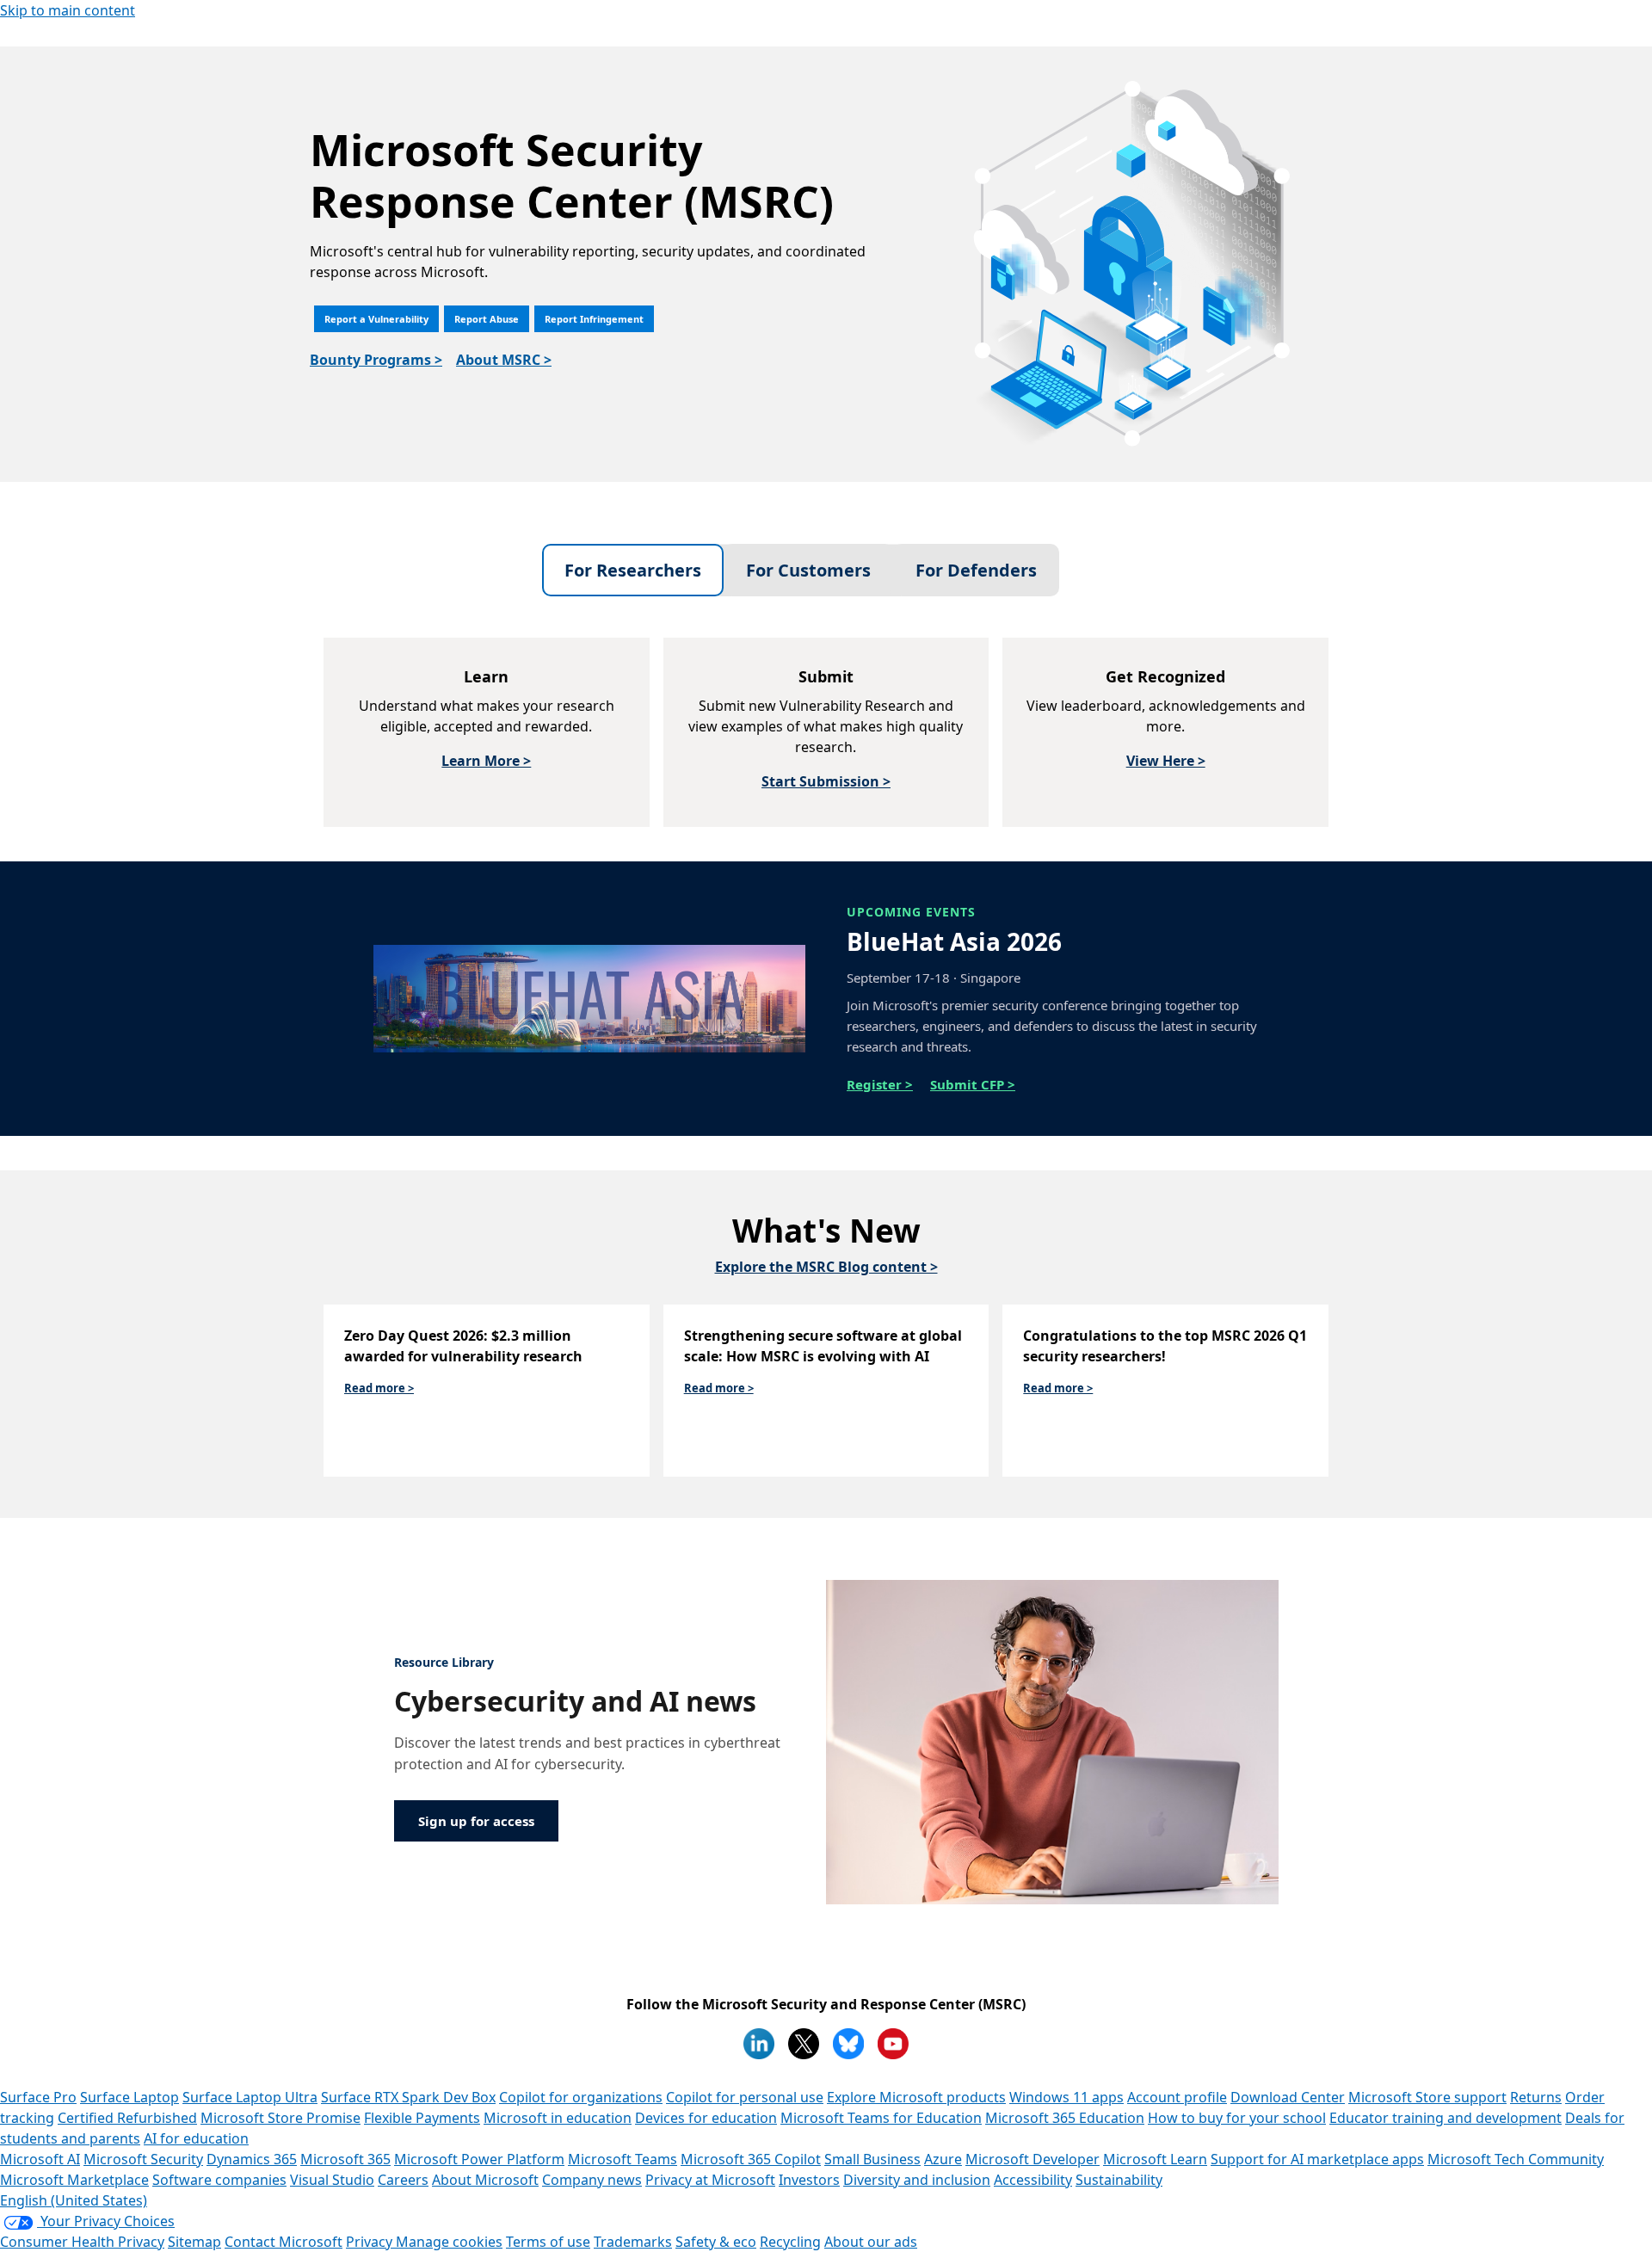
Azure (943, 2159)
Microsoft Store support (1427, 2097)
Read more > (379, 1388)
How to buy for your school (1237, 2118)
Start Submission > (826, 781)
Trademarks (633, 2242)
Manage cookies (449, 2242)
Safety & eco (716, 2242)
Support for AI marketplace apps (1317, 2159)
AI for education (196, 2138)
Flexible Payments (422, 2118)
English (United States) (74, 2200)
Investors (809, 2180)
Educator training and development (1445, 2118)
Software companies (219, 2180)
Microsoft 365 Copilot (751, 2159)
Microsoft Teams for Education (881, 2118)
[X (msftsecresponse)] (804, 2044)
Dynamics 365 (252, 2159)
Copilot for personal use (745, 2097)
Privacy (371, 2242)
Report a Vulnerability (376, 319)
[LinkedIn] (759, 2044)
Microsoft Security (143, 2159)
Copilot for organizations (581, 2097)
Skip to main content (68, 10)
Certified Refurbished (127, 2118)
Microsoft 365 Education (1065, 2118)
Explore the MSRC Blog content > (826, 1267)
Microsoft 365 (345, 2159)
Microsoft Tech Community (1516, 2159)
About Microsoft (485, 2180)
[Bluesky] (848, 2044)
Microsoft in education (558, 2118)
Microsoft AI (40, 2159)
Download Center (1288, 2097)
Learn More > (486, 761)
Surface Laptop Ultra (250, 2097)
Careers (403, 2180)
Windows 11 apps (1066, 2097)
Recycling (790, 2242)
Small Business (872, 2159)
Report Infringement (594, 319)
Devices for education (706, 2118)
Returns (1536, 2097)
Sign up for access (476, 1821)
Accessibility (1033, 2180)
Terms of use (548, 2242)
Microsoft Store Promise (280, 2118)
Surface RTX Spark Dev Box (408, 2097)
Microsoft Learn (1155, 2159)
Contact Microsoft (284, 2242)
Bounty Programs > (376, 360)
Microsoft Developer (1032, 2159)
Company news (592, 2180)
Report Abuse (487, 319)
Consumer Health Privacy (82, 2242)
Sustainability (1119, 2180)
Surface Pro (38, 2097)
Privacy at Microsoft (710, 2180)
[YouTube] (893, 2044)
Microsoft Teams (623, 2159)
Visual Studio (332, 2180)
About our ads (871, 2242)
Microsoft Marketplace (74, 2180)
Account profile (1177, 2097)
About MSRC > (504, 360)
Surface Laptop (129, 2097)
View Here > (1166, 761)
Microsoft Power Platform (479, 2159)
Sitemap (194, 2242)
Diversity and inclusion (917, 2180)
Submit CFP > (973, 1084)
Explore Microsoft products (916, 2097)
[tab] (633, 570)
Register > (880, 1084)
